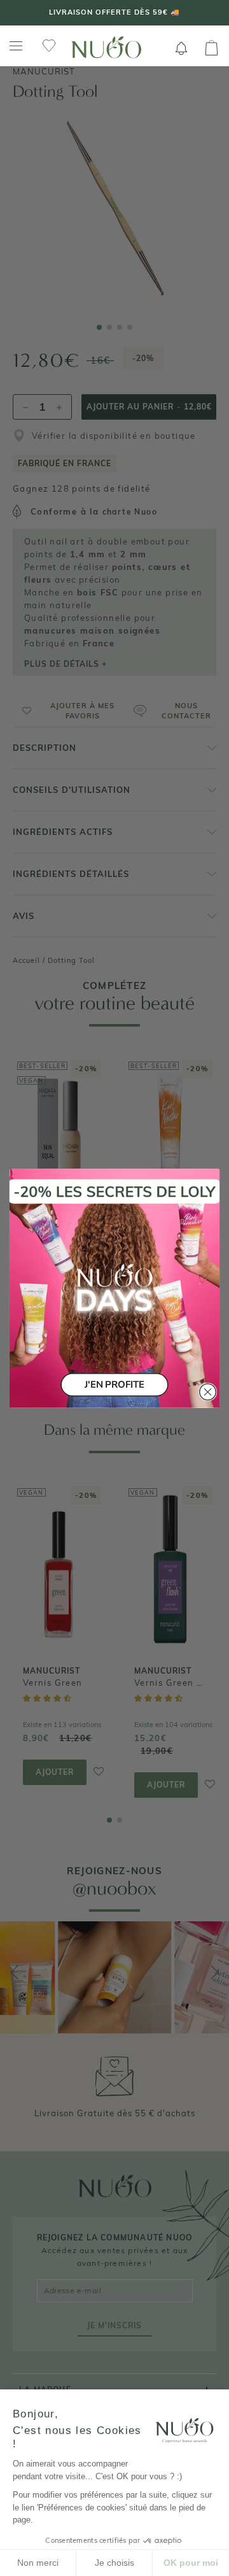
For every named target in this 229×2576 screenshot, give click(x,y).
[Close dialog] (208, 1391)
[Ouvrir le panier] (212, 48)
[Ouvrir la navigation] (16, 46)
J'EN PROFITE (114, 1384)
